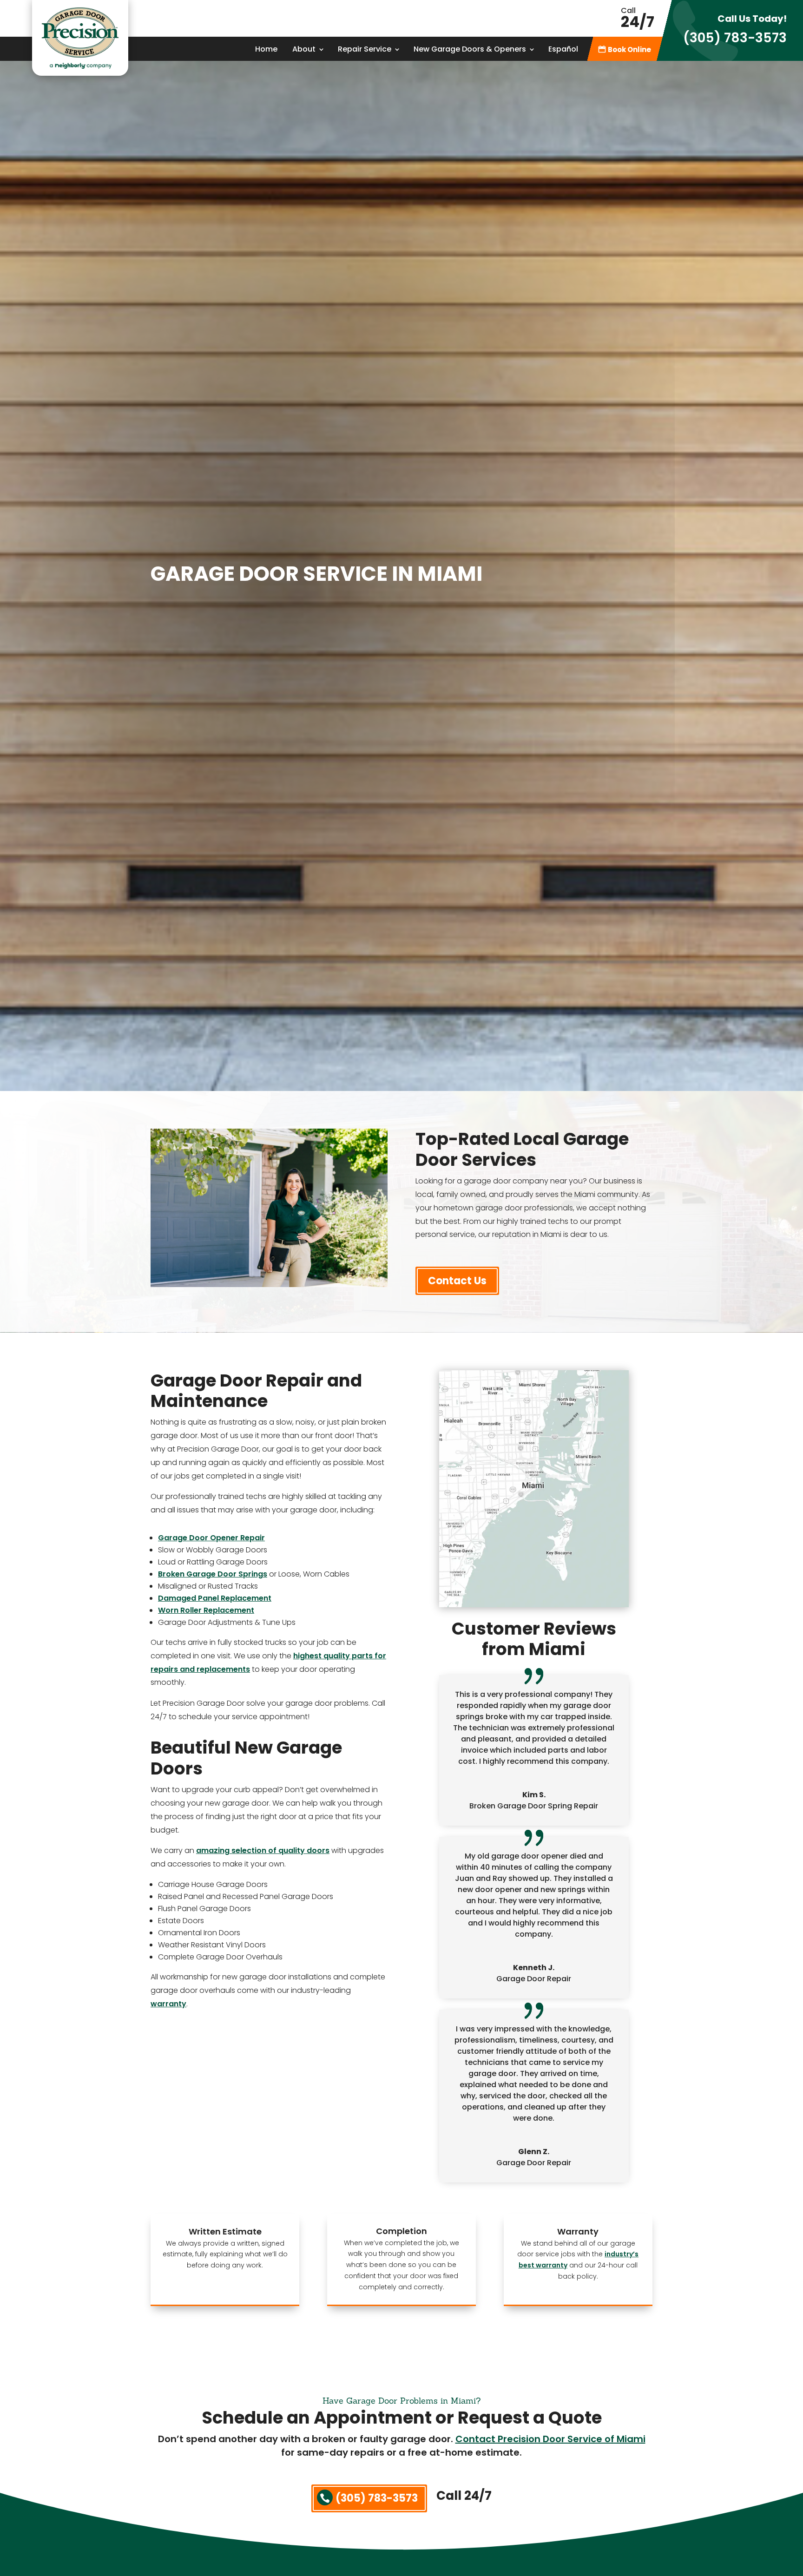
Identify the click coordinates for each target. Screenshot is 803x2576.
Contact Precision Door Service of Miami (550, 2439)
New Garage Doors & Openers (470, 50)
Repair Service (365, 50)
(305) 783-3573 (735, 38)
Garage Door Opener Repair (211, 1538)
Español (563, 50)
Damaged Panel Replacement (215, 1598)
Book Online (629, 50)
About (304, 50)
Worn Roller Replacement (206, 1610)
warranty (168, 2004)
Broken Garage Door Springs (213, 1574)
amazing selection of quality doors (263, 1850)
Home (266, 50)
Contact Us (457, 1281)
